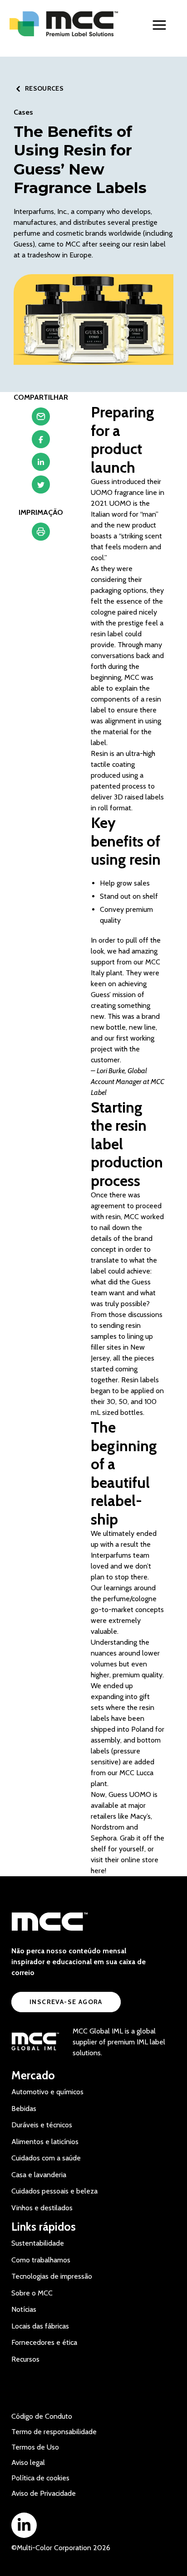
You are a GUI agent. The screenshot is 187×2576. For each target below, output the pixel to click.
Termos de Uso (35, 2447)
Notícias (24, 2309)
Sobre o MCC (32, 2293)
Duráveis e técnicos (42, 2125)
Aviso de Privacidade (44, 2493)
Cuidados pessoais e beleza (54, 2191)
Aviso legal (28, 2462)
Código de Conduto (42, 2416)
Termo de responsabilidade (54, 2432)
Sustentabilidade (38, 2243)
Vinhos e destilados (42, 2208)
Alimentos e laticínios (45, 2142)
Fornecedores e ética (44, 2342)
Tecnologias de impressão (52, 2276)
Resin (99, 753)
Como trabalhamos (41, 2260)
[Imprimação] (41, 534)
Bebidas (24, 2109)
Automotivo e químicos (47, 2092)
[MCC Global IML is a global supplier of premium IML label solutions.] (35, 2042)
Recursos (25, 2359)
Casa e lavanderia (39, 2175)
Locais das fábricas (40, 2326)
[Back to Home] (64, 24)
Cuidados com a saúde (46, 2158)
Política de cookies (40, 2478)
